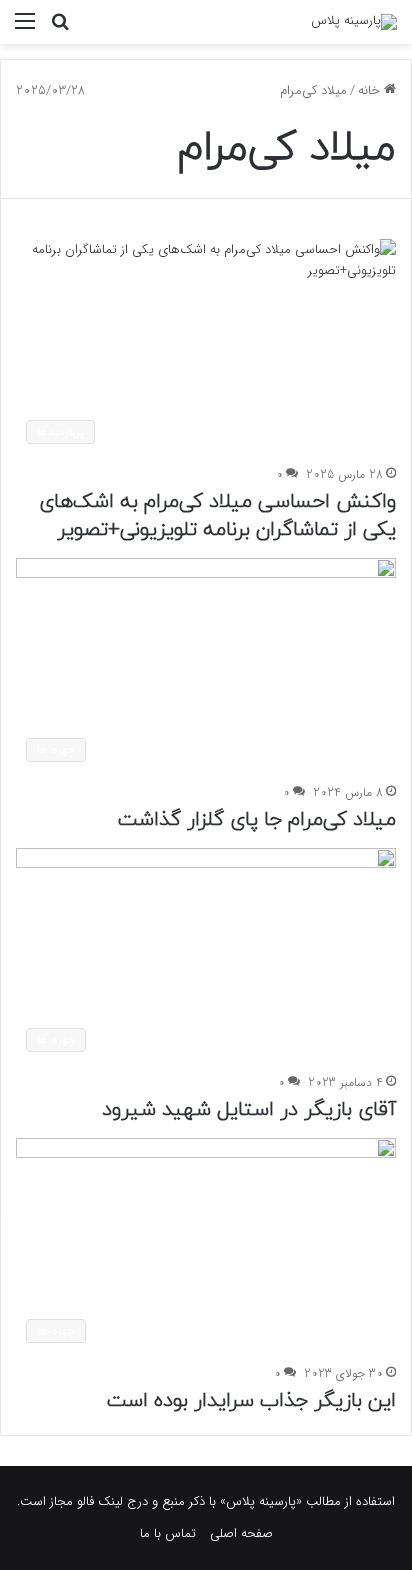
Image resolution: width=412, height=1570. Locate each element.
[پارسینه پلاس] (354, 22)
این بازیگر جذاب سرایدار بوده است (251, 1401)
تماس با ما (168, 1533)
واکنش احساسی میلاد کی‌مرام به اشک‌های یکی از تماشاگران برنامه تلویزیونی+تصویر (217, 516)
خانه (371, 90)
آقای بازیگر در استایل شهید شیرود (249, 1110)
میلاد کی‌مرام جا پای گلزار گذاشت (257, 820)
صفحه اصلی (241, 1533)
